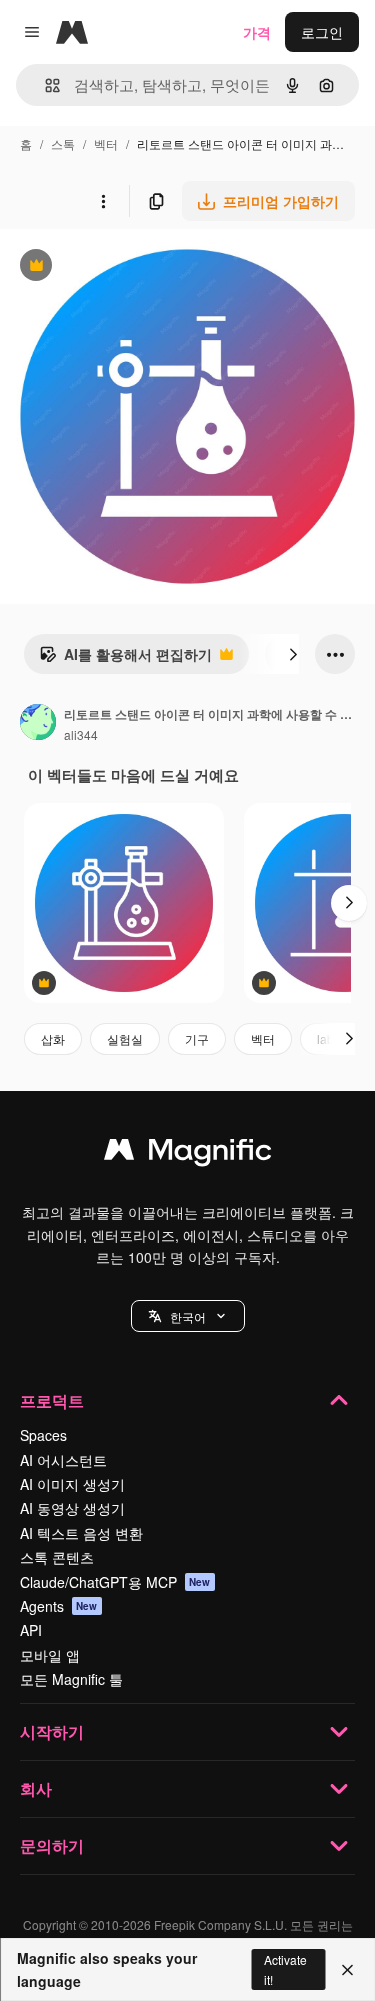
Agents (59, 1606)
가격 (257, 32)
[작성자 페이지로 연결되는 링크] (38, 724)
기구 (197, 1038)
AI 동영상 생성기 (72, 1508)
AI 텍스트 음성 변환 (81, 1533)
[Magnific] (188, 1154)
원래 (115, 267)
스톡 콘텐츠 (57, 1557)
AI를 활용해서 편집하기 (125, 659)
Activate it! (285, 1969)
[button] (188, 1316)
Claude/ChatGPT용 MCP (115, 1582)
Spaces (43, 1435)
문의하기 (52, 1845)
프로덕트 (52, 1400)
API (31, 1630)
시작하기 (52, 1731)
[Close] (347, 1970)
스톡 (63, 143)
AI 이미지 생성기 (72, 1484)
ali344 (81, 734)
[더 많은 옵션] (103, 201)
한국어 (188, 1316)
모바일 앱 (50, 1655)
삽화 (53, 1038)
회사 (36, 1788)
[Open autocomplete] (44, 85)
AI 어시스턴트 (63, 1460)
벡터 (106, 143)
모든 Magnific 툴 (71, 1679)
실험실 (125, 1038)
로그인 (322, 32)
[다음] (293, 654)
